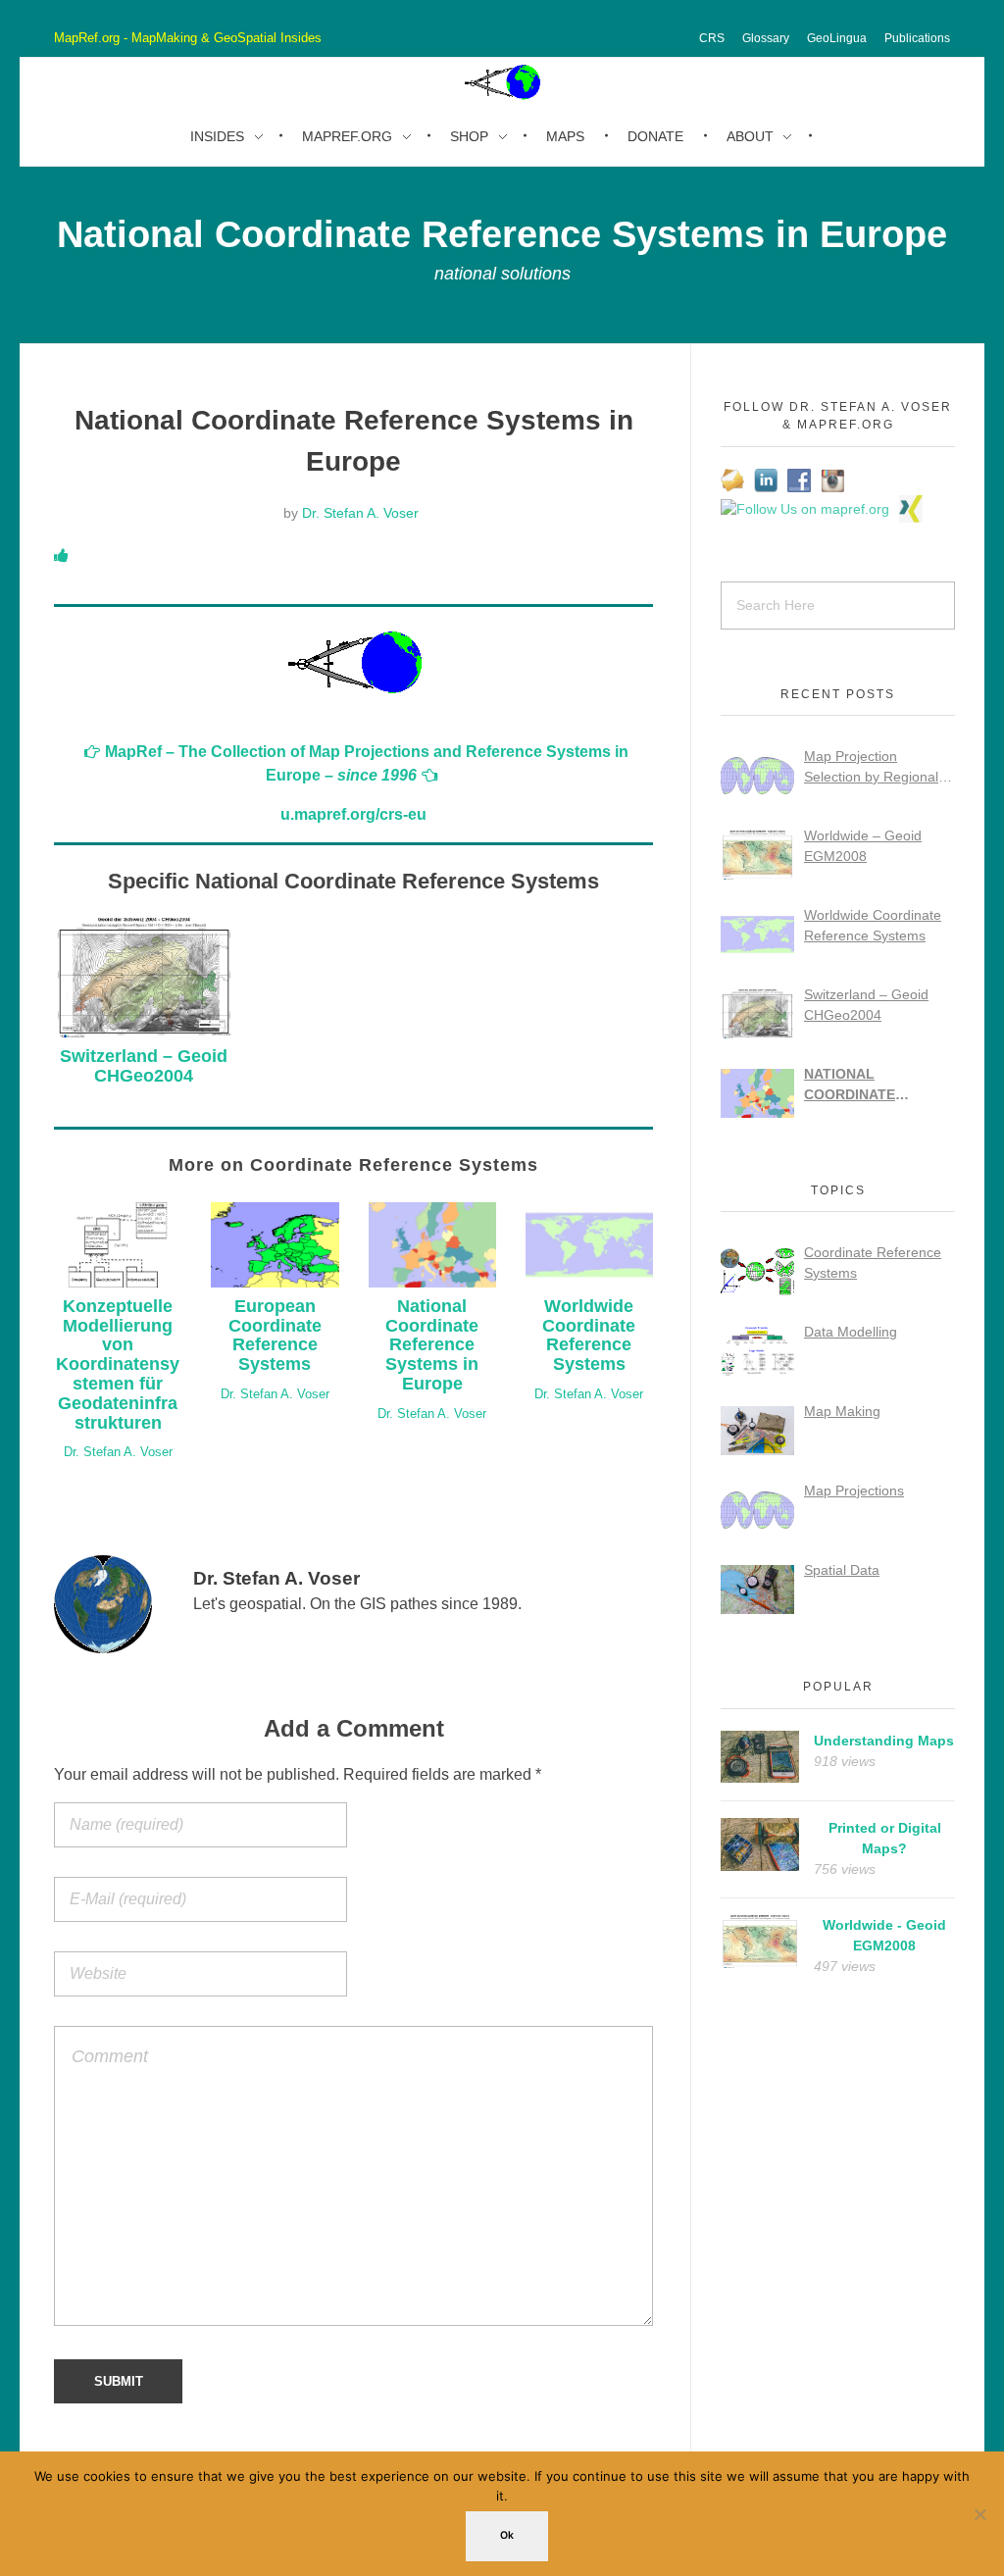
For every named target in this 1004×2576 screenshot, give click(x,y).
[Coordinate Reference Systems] (757, 1272)
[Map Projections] (757, 1510)
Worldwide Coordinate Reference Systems (589, 1335)
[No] (979, 2514)
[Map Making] (757, 1431)
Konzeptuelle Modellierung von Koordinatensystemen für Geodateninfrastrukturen (118, 1364)
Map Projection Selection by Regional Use (871, 768)
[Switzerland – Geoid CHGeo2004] (757, 1014)
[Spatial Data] (757, 1590)
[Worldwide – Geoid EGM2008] (757, 855)
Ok (507, 2535)
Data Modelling (851, 1332)
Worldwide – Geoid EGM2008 (863, 846)
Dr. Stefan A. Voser (360, 513)
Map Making (842, 1411)
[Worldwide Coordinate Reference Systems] (757, 934)
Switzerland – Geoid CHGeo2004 (144, 1066)
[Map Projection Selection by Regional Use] (757, 776)
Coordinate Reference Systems (873, 1263)
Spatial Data (842, 1570)
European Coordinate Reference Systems (275, 1335)
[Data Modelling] (757, 1351)
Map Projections (854, 1490)
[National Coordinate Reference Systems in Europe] (757, 1093)
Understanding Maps (884, 1741)
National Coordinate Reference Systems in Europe (432, 1345)
